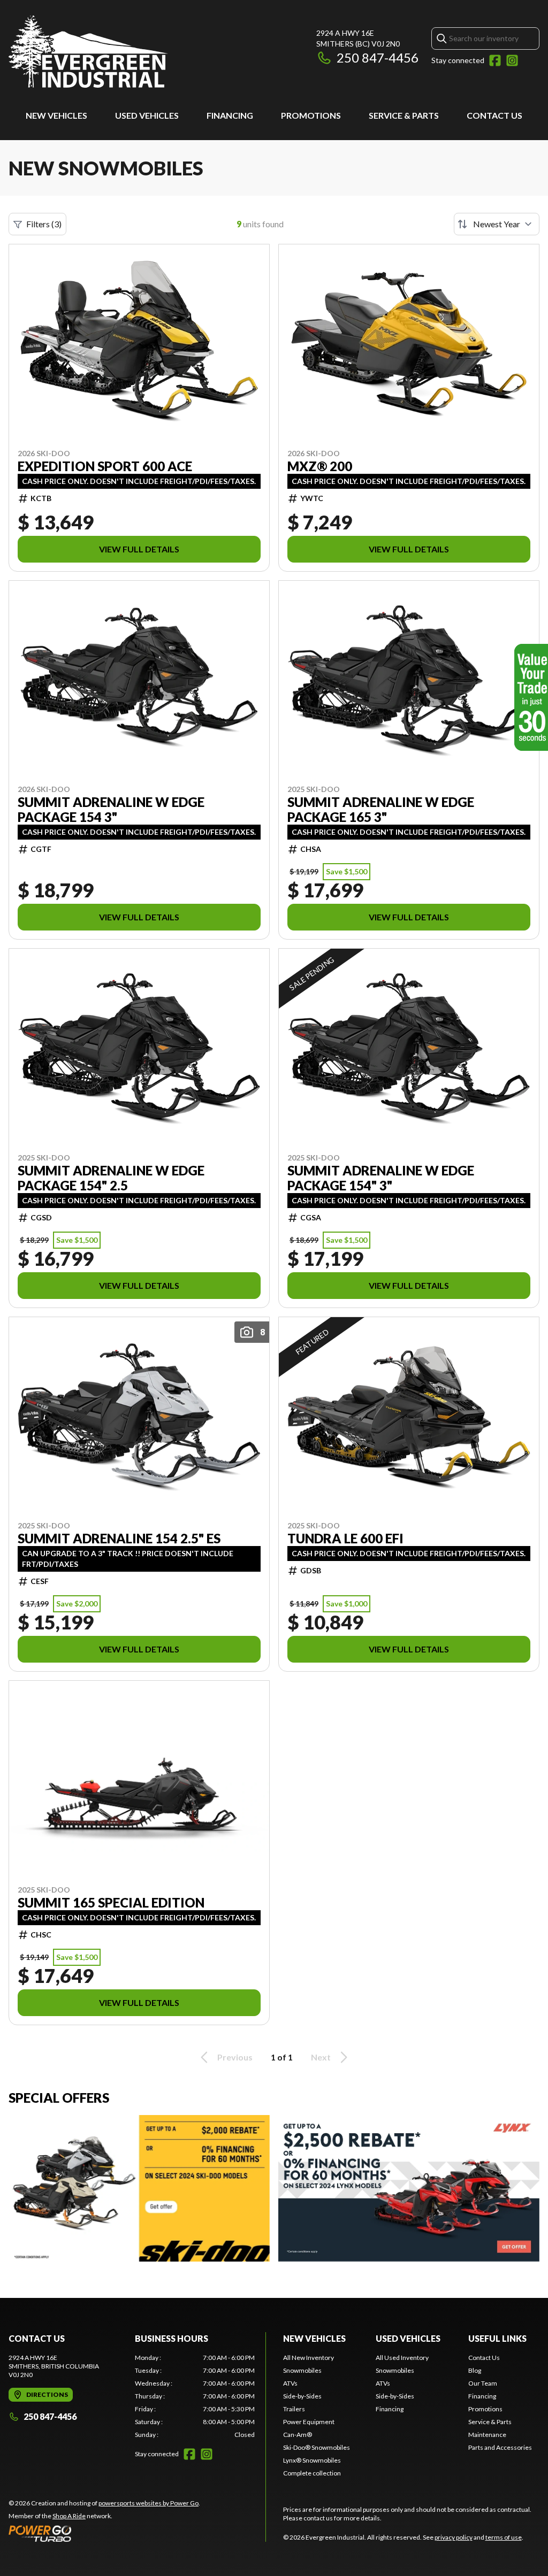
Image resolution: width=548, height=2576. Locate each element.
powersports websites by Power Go (149, 2503)
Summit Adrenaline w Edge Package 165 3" (381, 810)
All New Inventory (309, 2358)
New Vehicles (56, 115)
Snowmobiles (302, 2370)
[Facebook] (495, 60)
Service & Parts (404, 115)
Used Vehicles (147, 115)
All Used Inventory (402, 2358)
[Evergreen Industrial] (88, 52)
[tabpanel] (195, 2396)
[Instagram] (512, 60)
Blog (475, 2370)
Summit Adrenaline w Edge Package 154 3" (111, 810)
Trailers (294, 2409)
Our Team (483, 2383)
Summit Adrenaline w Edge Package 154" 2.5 (111, 1178)
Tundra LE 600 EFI (345, 1539)
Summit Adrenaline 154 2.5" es (119, 1539)
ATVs (290, 2383)
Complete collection (312, 2473)
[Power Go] (104, 2533)
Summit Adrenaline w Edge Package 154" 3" (381, 1178)
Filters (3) (44, 224)
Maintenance (487, 2435)
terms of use (504, 2537)
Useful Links (497, 2338)
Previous (235, 2057)
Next (321, 2057)
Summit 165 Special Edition (111, 1903)
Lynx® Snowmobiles (312, 2460)
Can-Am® (298, 2435)
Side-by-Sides (302, 2396)
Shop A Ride (69, 2516)
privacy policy (454, 2537)
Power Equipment (309, 2422)
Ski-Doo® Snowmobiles (317, 2447)
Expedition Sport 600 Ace (105, 466)
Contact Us (494, 115)
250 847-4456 (378, 57)
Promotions (311, 115)
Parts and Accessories (500, 2447)
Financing (230, 115)
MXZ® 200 (320, 466)
